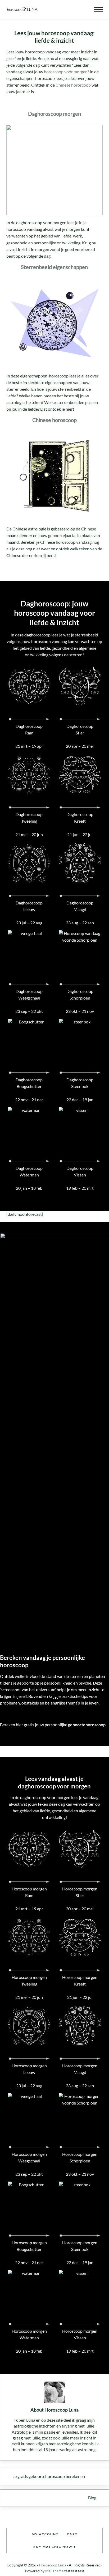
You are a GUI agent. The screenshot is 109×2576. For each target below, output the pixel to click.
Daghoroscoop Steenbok (80, 1083)
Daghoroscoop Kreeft (80, 818)
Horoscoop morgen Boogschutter (29, 2246)
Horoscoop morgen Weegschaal (29, 2158)
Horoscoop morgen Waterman (29, 2334)
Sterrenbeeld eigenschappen (54, 267)
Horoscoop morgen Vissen (80, 2334)
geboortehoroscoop (87, 1725)
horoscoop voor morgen (66, 72)
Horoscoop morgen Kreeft (80, 1981)
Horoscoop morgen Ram (29, 1892)
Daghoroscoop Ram (29, 730)
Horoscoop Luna (53, 2565)
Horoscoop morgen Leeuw (29, 2069)
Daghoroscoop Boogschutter (29, 1083)
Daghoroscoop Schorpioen (80, 995)
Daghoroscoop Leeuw (29, 906)
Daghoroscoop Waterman (29, 1172)
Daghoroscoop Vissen (80, 1172)
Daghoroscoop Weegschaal (29, 995)
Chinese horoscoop (73, 85)
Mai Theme (54, 2571)
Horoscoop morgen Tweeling (29, 1981)
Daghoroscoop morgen (54, 114)
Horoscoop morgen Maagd (80, 2069)
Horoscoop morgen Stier (80, 1892)
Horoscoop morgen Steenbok (80, 2246)
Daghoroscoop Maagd (80, 906)
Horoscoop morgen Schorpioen (80, 2158)
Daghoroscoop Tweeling (29, 818)
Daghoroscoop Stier (80, 730)
